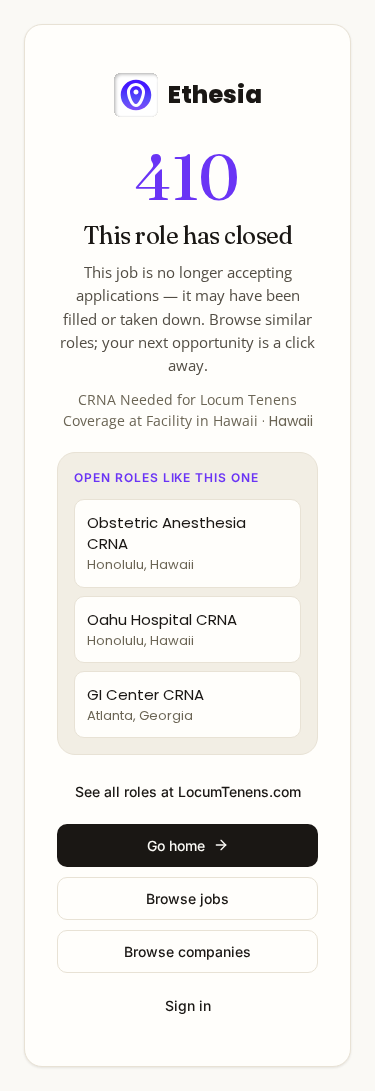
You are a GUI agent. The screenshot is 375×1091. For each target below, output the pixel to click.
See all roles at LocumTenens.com (188, 791)
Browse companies (187, 951)
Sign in (188, 1005)
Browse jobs (187, 898)
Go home (176, 845)
